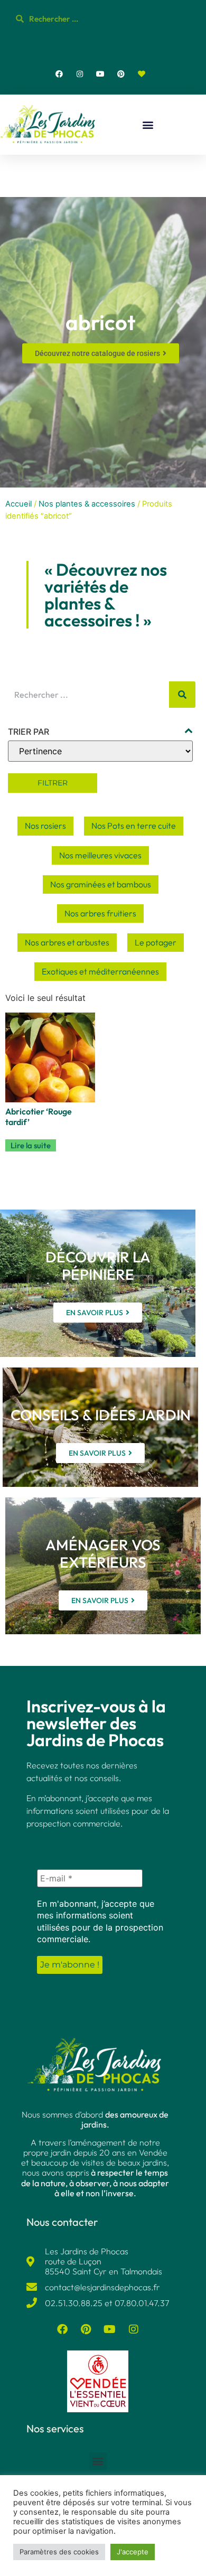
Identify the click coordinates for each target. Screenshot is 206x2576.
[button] (148, 125)
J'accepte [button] (133, 2552)
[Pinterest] (121, 74)
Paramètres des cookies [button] (59, 2552)
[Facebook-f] (59, 74)
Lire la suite (31, 1145)
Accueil (18, 504)
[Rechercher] (182, 695)
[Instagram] (79, 74)
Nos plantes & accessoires (87, 504)
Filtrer (53, 783)
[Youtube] (100, 74)
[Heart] (142, 74)
